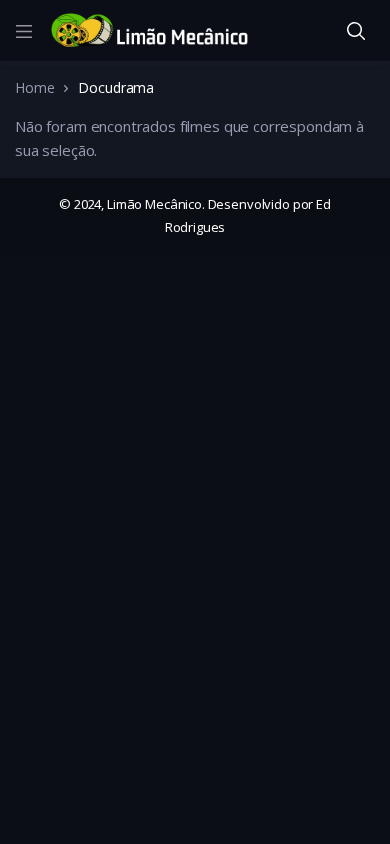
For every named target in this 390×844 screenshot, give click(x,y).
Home (34, 87)
